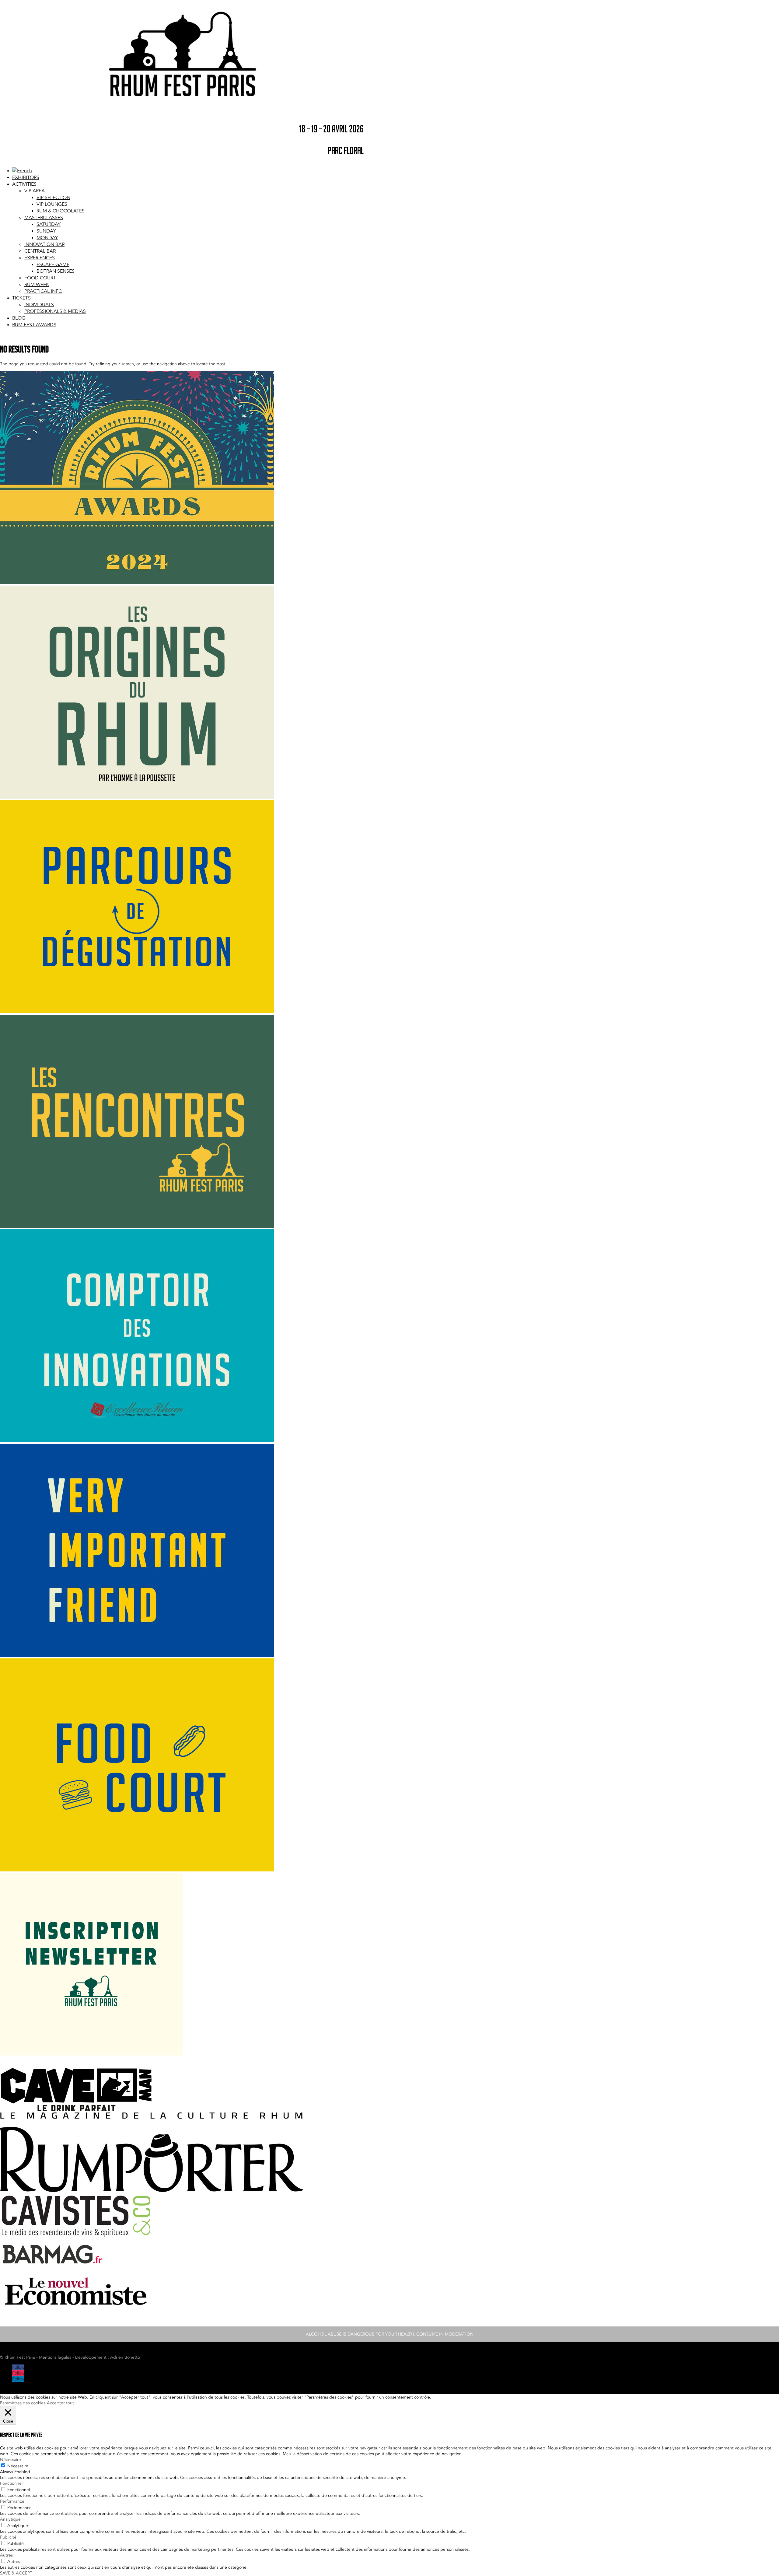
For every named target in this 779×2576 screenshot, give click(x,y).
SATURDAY (49, 224)
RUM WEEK (37, 285)
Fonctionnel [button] (11, 2483)
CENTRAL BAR (40, 251)
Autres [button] (6, 2555)
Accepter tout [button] (60, 2403)
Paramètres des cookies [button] (23, 2403)
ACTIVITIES (24, 184)
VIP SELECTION (53, 198)
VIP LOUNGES (52, 204)
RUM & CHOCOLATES (61, 211)
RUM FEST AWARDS (34, 325)
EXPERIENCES (40, 258)
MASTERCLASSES (44, 218)
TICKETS (21, 298)
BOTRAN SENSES (56, 271)
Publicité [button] (8, 2537)
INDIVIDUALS (39, 305)
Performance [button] (12, 2501)
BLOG (19, 318)
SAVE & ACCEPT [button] (16, 2573)
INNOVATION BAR (44, 244)
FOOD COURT (40, 278)
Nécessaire (18, 2466)
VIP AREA (35, 191)
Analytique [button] (10, 2519)
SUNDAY (46, 231)
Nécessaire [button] (10, 2460)
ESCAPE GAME (53, 264)
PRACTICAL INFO (43, 291)
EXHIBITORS (26, 177)
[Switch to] (22, 171)
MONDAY (47, 238)
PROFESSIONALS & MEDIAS (55, 311)
